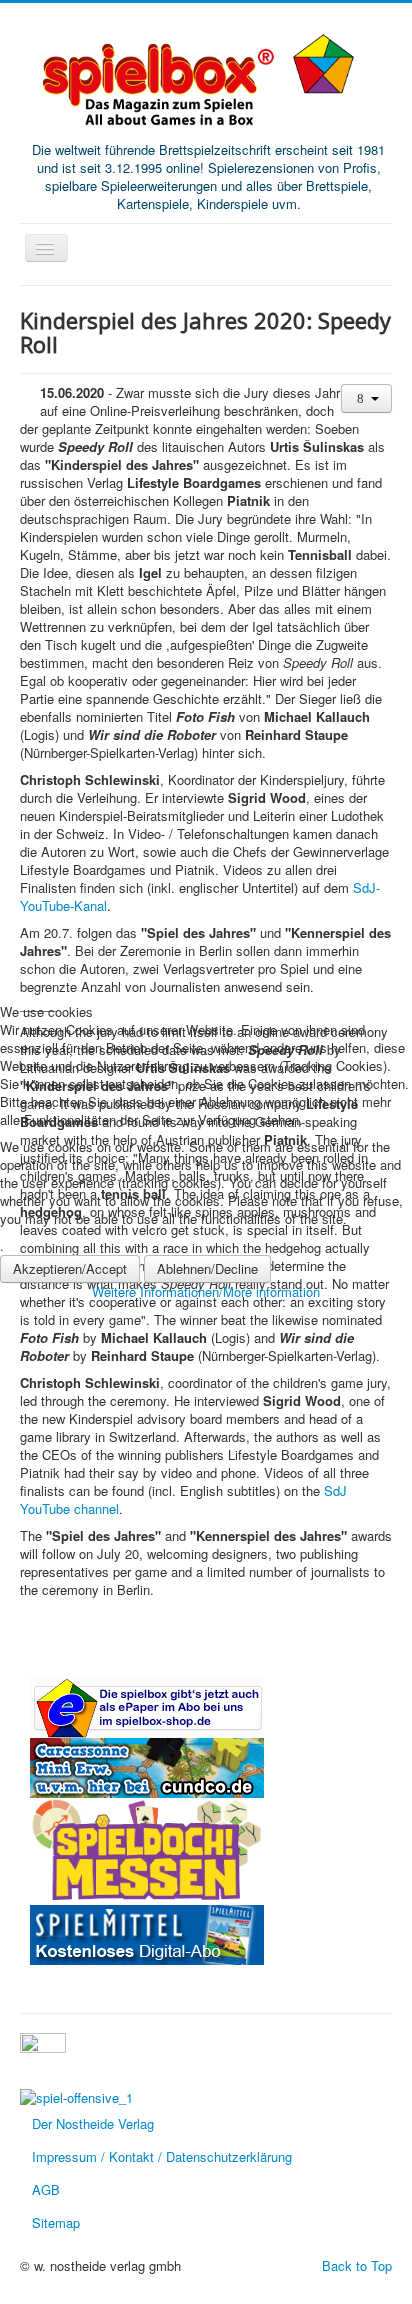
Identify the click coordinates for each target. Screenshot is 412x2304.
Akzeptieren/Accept (70, 1268)
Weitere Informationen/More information (206, 1291)
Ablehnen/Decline (207, 1268)
